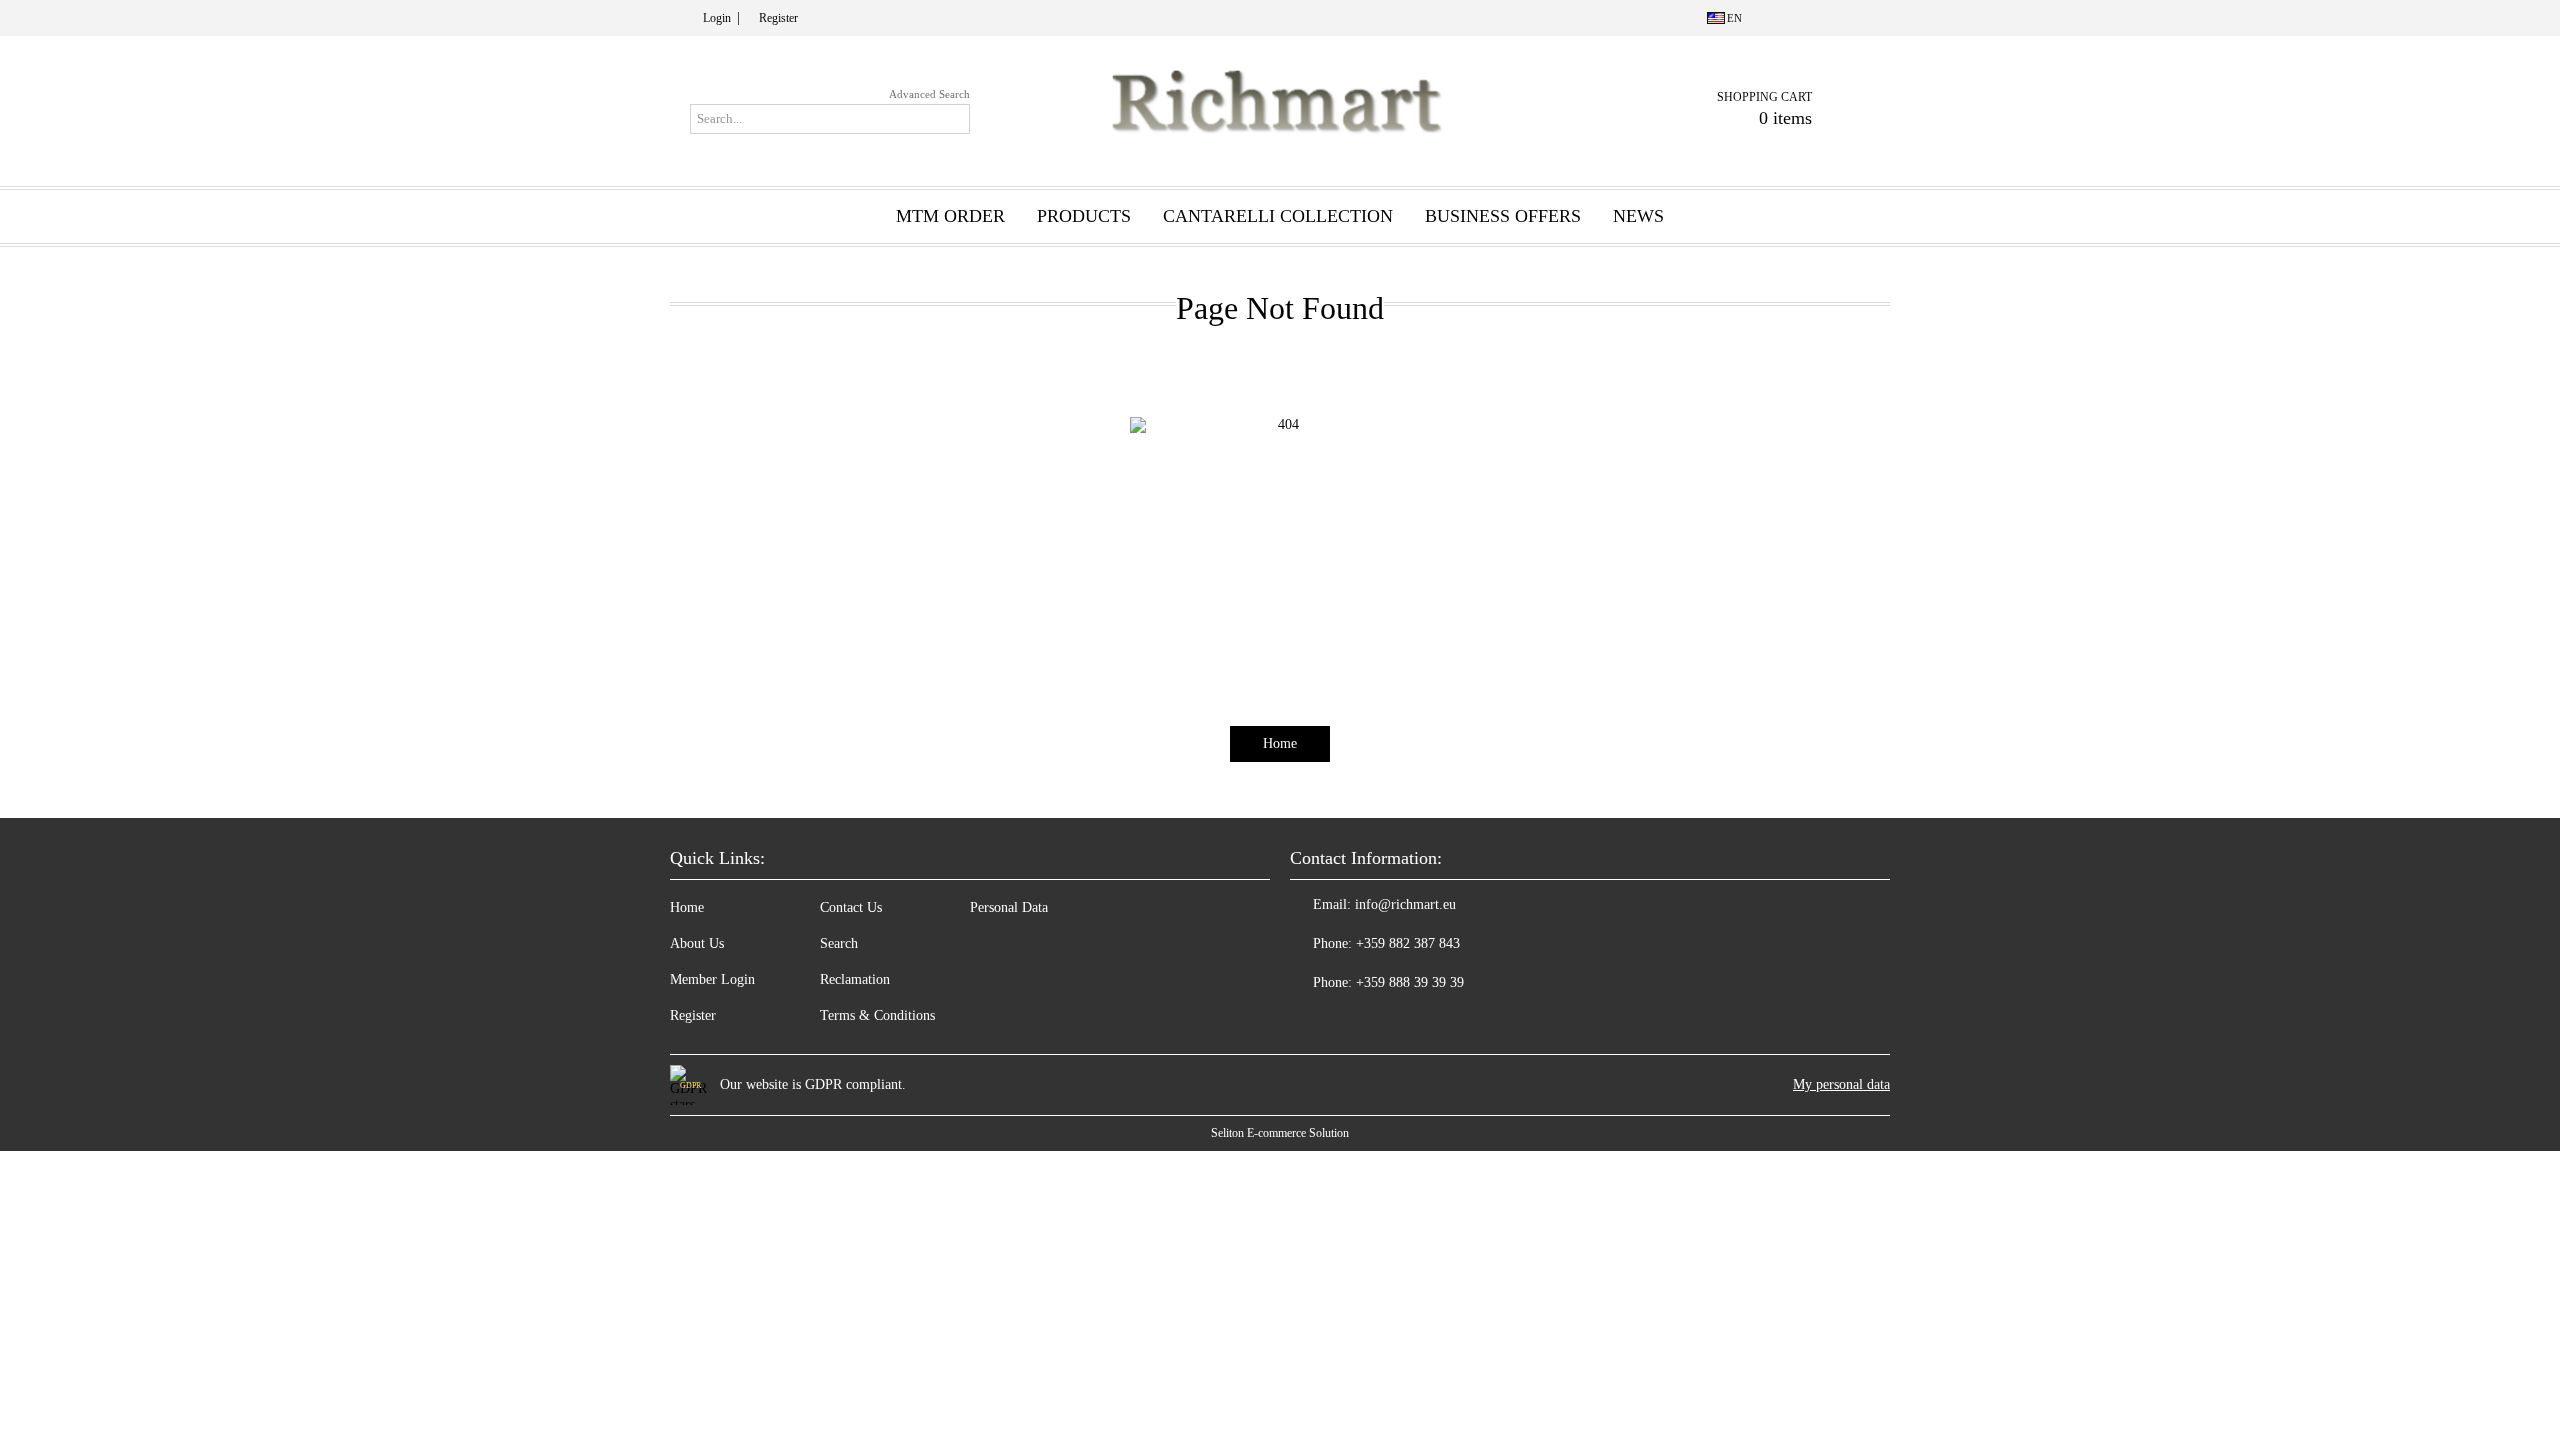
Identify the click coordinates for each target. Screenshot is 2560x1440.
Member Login (712, 979)
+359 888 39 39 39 (1410, 982)
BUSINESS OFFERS (1503, 216)
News (1638, 216)
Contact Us (851, 907)
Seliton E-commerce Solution (1280, 1133)
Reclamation (855, 979)
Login (717, 18)
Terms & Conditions (877, 1015)
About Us (697, 943)
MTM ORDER (950, 216)
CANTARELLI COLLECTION (1278, 216)
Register (778, 18)
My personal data (1841, 1084)
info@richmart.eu (1405, 904)
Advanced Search (929, 94)
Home (1280, 743)
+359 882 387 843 (1408, 943)
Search (839, 943)
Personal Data (1009, 907)
